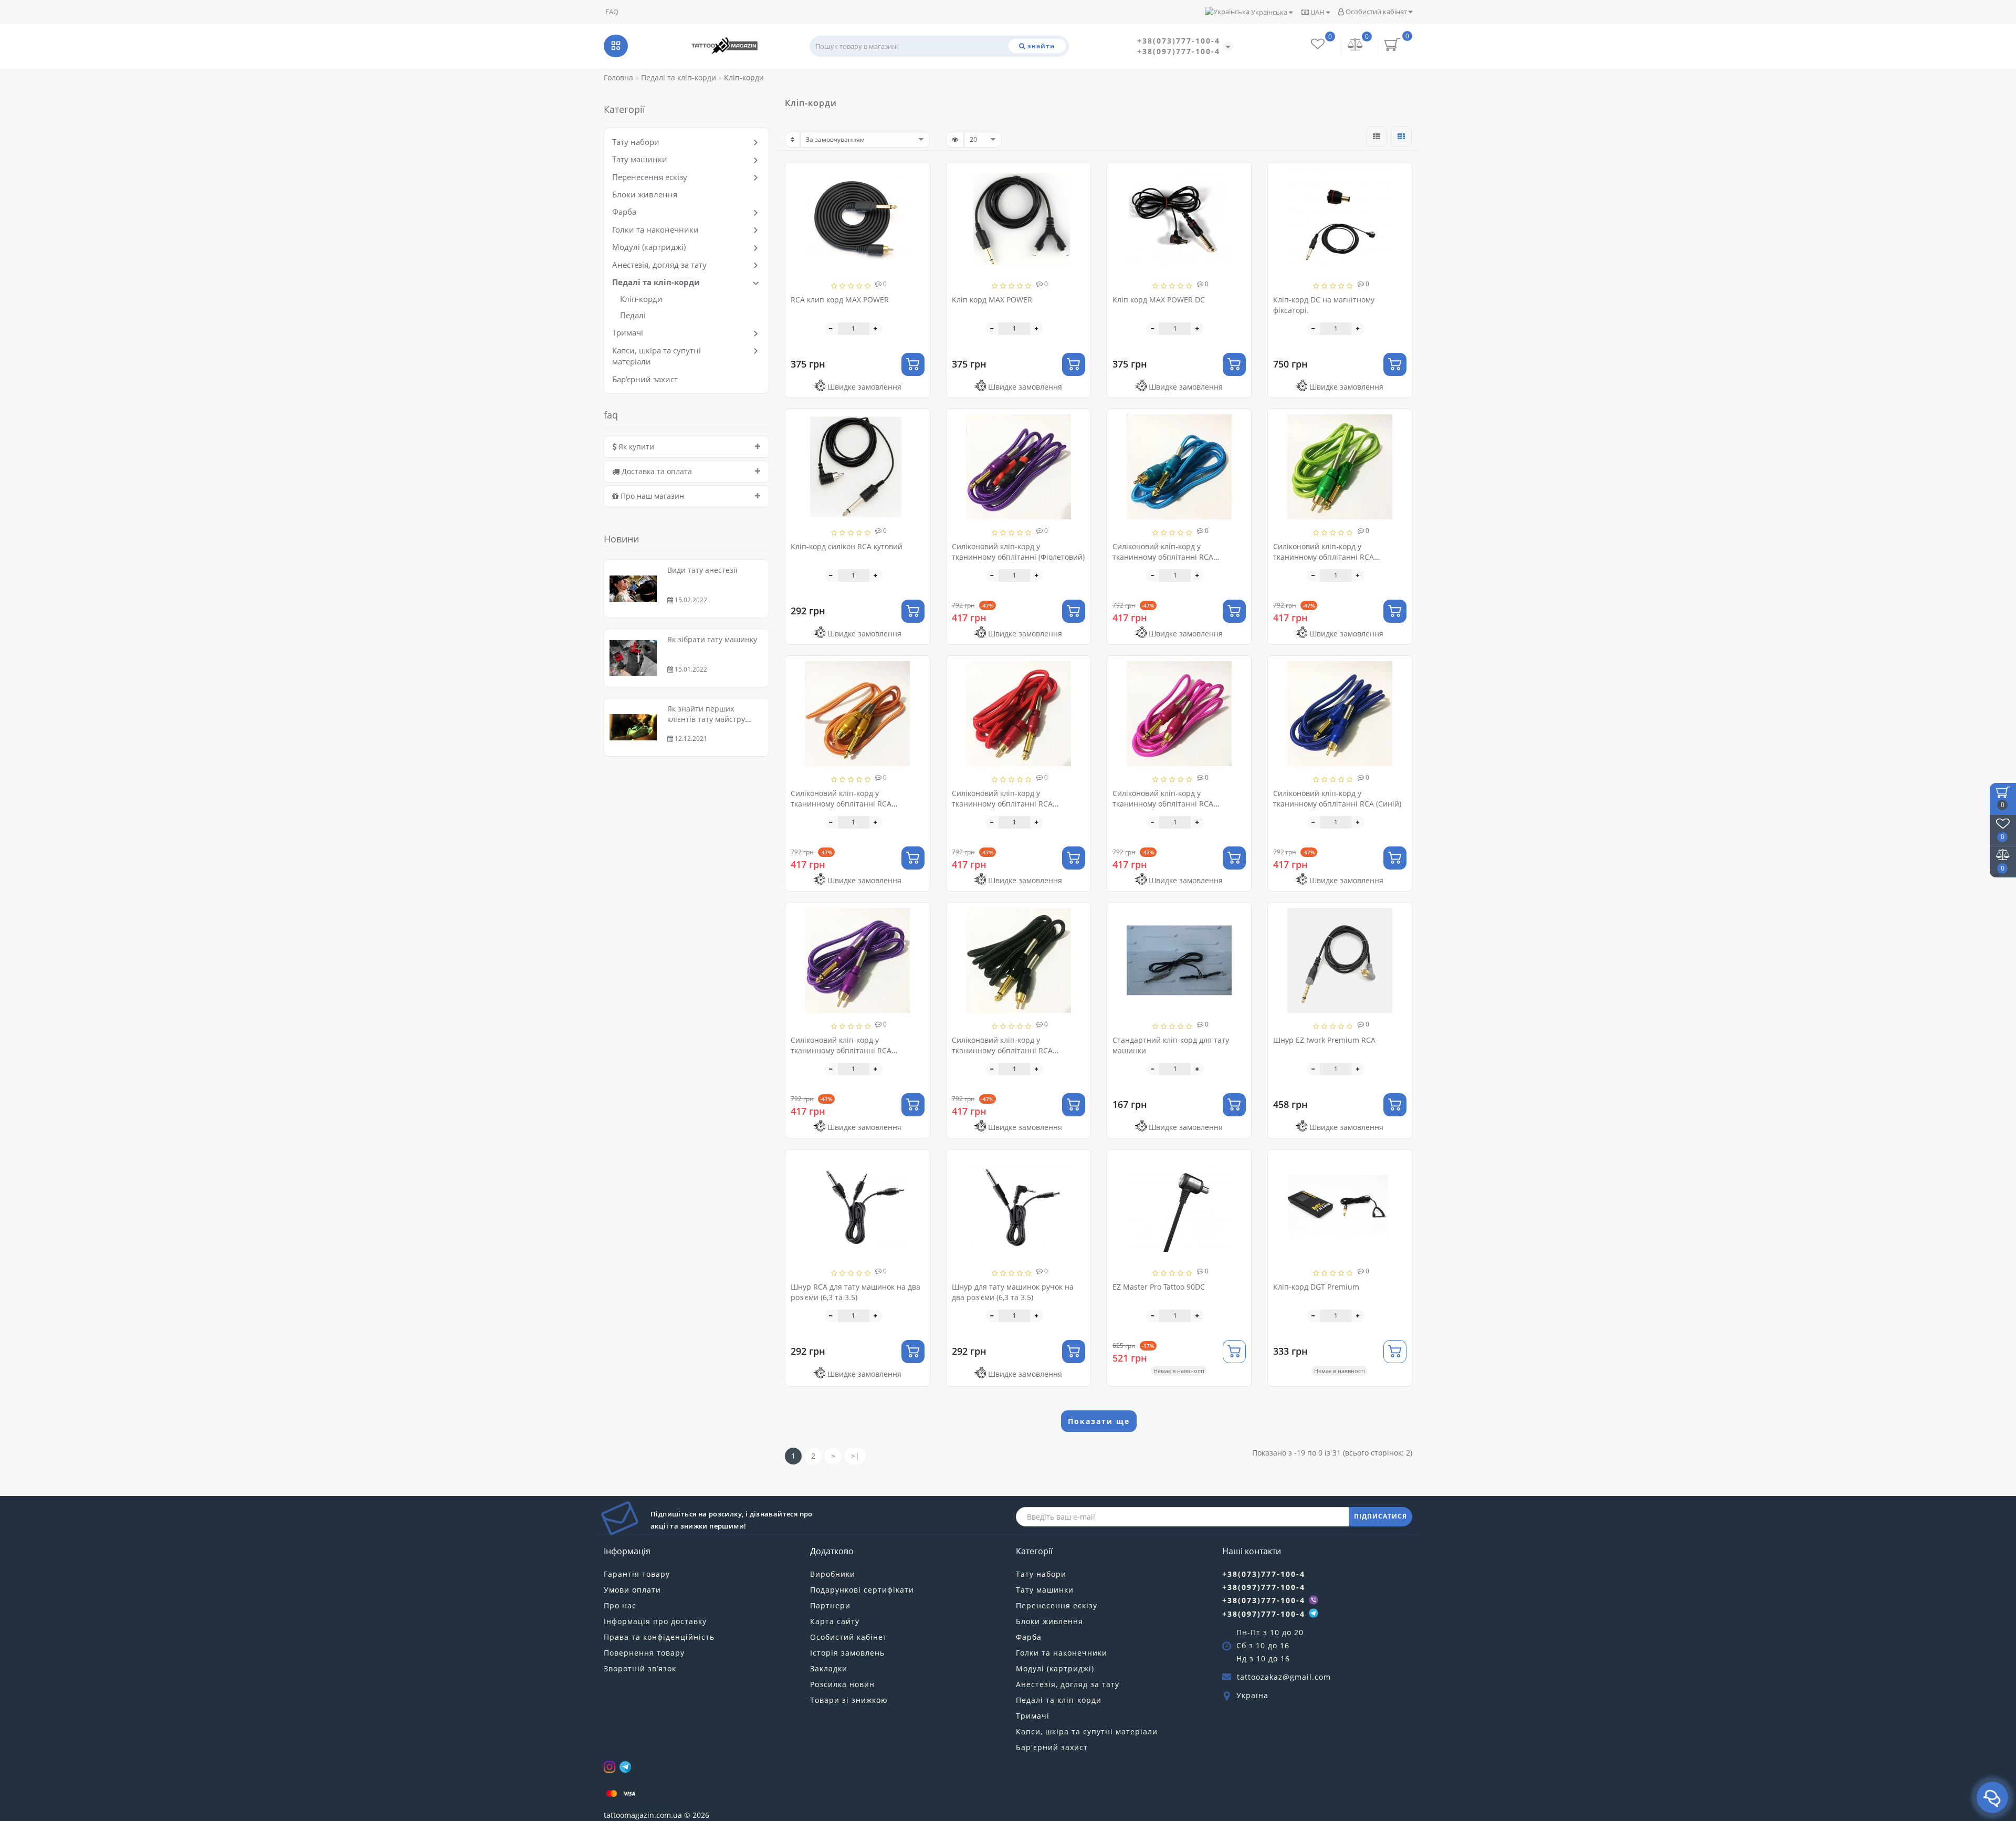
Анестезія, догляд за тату (659, 265)
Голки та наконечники (655, 229)
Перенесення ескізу (650, 177)
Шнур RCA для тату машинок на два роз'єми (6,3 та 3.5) (855, 1292)
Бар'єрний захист (645, 379)
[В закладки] (918, 175)
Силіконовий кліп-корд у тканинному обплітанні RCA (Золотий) (841, 804)
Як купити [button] (635, 447)
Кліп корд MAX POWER (992, 300)
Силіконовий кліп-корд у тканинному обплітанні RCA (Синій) (1337, 798)
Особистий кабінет (1376, 12)
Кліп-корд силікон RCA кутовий (847, 546)
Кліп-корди (641, 299)
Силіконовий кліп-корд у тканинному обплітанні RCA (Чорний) (1002, 1050)
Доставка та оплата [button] (656, 471)
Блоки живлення (645, 194)
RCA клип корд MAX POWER (840, 300)
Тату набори (636, 142)
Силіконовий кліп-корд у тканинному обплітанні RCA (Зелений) (1324, 557)
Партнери (830, 1605)
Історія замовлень (847, 1653)
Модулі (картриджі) (649, 247)
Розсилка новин (842, 1684)
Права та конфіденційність (659, 1637)
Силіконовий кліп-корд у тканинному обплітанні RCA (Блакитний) (1163, 557)
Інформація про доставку (655, 1621)
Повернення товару (644, 1653)
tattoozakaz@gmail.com (1284, 1677)
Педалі (633, 315)
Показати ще (1099, 1421)
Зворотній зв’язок (640, 1668)
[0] (1356, 45)
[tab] (686, 447)
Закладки (829, 1668)
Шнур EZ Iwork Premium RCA (1324, 1040)
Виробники (833, 1574)
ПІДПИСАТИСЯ (1380, 1516)
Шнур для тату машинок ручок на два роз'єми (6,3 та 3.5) (1013, 1292)
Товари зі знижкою (849, 1700)
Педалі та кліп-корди (656, 282)
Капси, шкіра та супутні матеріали (1087, 1731)
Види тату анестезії (702, 570)
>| (855, 1456)
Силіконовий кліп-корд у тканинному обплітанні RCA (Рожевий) (1163, 804)
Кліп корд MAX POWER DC (1159, 300)
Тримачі (628, 332)
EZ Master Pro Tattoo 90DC (1159, 1287)
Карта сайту (835, 1621)
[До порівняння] (918, 193)
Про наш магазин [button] (651, 496)
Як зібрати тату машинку (712, 639)
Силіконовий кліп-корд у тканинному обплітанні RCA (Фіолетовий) (841, 1050)
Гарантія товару (637, 1574)
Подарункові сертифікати (862, 1590)
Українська (1269, 12)
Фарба (624, 212)
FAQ (612, 12)
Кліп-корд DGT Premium (1316, 1287)
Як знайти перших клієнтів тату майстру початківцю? (706, 719)
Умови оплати (632, 1590)
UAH (1317, 12)
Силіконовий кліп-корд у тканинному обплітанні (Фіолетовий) (1018, 552)
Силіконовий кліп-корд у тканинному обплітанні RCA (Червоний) (1002, 804)
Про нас (620, 1605)
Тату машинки (640, 159)
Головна (618, 77)
